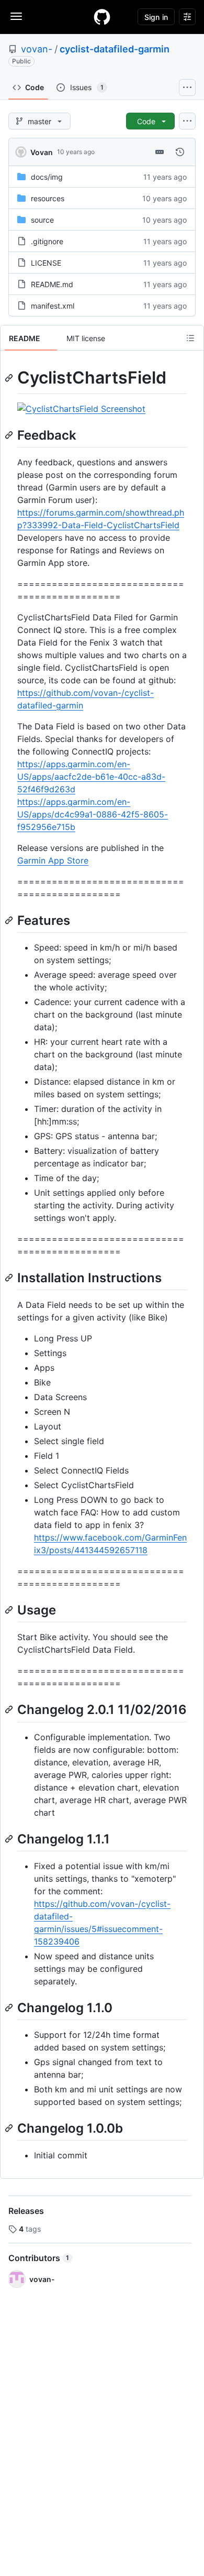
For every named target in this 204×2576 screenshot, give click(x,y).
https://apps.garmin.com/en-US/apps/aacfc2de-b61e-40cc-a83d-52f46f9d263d (91, 777)
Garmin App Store (53, 860)
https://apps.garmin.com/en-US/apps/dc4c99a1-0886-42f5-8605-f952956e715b (93, 814)
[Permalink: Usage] (10, 1610)
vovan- (37, 49)
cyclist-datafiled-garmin (115, 49)
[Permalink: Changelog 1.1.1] (10, 1839)
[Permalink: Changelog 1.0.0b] (10, 2128)
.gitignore (47, 241)
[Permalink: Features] (10, 920)
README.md (52, 284)
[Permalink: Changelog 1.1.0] (10, 2007)
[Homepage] (102, 17)
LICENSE (46, 263)
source (42, 220)
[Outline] (190, 338)
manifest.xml (53, 306)
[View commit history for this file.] (180, 152)
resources (48, 198)
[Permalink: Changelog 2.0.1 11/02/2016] (10, 1710)
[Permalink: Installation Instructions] (10, 1278)
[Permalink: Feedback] (10, 435)
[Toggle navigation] (16, 16)
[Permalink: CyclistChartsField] (10, 378)
